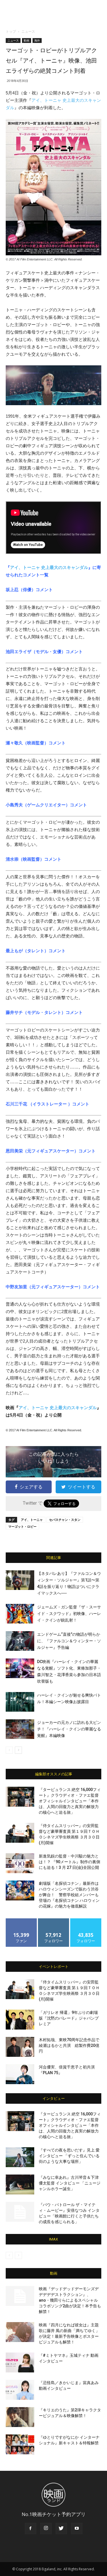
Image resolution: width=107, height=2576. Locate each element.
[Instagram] (46, 2529)
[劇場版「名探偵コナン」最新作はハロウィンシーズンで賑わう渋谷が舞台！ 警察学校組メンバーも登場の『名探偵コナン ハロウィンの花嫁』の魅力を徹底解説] (20, 1890)
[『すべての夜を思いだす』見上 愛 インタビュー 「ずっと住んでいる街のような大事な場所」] (20, 2157)
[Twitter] (61, 2529)
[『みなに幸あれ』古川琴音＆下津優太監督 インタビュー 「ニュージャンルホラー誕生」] (20, 2184)
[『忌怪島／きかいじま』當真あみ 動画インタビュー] (20, 2390)
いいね (21, 1920)
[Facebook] (31, 2529)
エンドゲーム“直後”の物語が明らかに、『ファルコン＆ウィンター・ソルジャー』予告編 (69, 1641)
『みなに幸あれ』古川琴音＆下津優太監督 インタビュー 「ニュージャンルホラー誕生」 (70, 2183)
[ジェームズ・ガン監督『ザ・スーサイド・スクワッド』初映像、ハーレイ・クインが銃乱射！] (20, 1614)
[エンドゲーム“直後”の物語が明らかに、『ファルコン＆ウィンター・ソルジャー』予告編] (20, 1641)
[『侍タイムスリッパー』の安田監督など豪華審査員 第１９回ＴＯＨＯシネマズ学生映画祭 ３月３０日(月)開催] (20, 1833)
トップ (11, 31)
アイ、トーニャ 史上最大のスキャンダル (49, 567)
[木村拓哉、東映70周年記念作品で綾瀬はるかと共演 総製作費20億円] (20, 2047)
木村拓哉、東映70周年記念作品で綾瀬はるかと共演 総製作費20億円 (69, 2045)
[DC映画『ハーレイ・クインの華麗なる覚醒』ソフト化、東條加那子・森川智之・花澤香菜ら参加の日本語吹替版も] (20, 1668)
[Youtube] (77, 2529)
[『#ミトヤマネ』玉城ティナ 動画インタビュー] (20, 2362)
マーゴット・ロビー (22, 1526)
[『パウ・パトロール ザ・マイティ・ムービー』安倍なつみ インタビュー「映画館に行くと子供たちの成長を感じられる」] (20, 2212)
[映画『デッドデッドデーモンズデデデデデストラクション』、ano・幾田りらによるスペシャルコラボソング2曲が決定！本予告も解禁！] (20, 2296)
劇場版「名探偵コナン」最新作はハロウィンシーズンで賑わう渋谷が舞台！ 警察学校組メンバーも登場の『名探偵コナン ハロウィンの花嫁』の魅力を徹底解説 (69, 1895)
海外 (37, 40)
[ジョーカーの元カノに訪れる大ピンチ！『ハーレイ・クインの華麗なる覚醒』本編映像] (20, 1729)
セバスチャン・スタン (65, 1520)
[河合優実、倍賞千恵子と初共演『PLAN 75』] (20, 2074)
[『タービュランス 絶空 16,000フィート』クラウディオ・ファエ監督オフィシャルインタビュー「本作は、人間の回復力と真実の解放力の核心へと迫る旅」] (20, 1797)
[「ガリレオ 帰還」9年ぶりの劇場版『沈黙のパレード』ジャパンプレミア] (20, 2020)
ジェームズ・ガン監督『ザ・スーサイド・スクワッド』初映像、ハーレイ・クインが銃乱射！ (69, 1614)
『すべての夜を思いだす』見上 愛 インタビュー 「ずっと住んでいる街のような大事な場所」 (69, 2156)
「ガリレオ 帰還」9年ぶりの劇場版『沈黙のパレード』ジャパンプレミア (69, 2018)
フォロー (54, 1920)
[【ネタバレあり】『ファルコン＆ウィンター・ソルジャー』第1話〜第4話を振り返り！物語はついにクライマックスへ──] (20, 1580)
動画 (27, 40)
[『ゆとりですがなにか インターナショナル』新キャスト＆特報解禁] (20, 2444)
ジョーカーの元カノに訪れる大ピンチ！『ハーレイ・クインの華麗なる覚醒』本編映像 (69, 1729)
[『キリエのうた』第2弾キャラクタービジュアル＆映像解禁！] (20, 2417)
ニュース (28, 31)
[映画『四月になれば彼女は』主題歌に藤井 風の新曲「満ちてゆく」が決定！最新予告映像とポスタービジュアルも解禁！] (20, 2332)
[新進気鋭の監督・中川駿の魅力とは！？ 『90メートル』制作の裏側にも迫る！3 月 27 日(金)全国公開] (20, 1863)
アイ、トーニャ (32, 1520)
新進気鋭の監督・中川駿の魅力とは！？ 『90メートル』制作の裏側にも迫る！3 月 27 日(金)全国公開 (69, 1862)
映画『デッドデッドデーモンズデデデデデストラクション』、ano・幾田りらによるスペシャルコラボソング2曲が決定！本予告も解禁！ (70, 2300)
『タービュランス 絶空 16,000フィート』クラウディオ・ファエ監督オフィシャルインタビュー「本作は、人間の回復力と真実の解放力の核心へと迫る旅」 (70, 1801)
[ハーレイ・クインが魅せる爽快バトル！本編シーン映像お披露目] (20, 1702)
